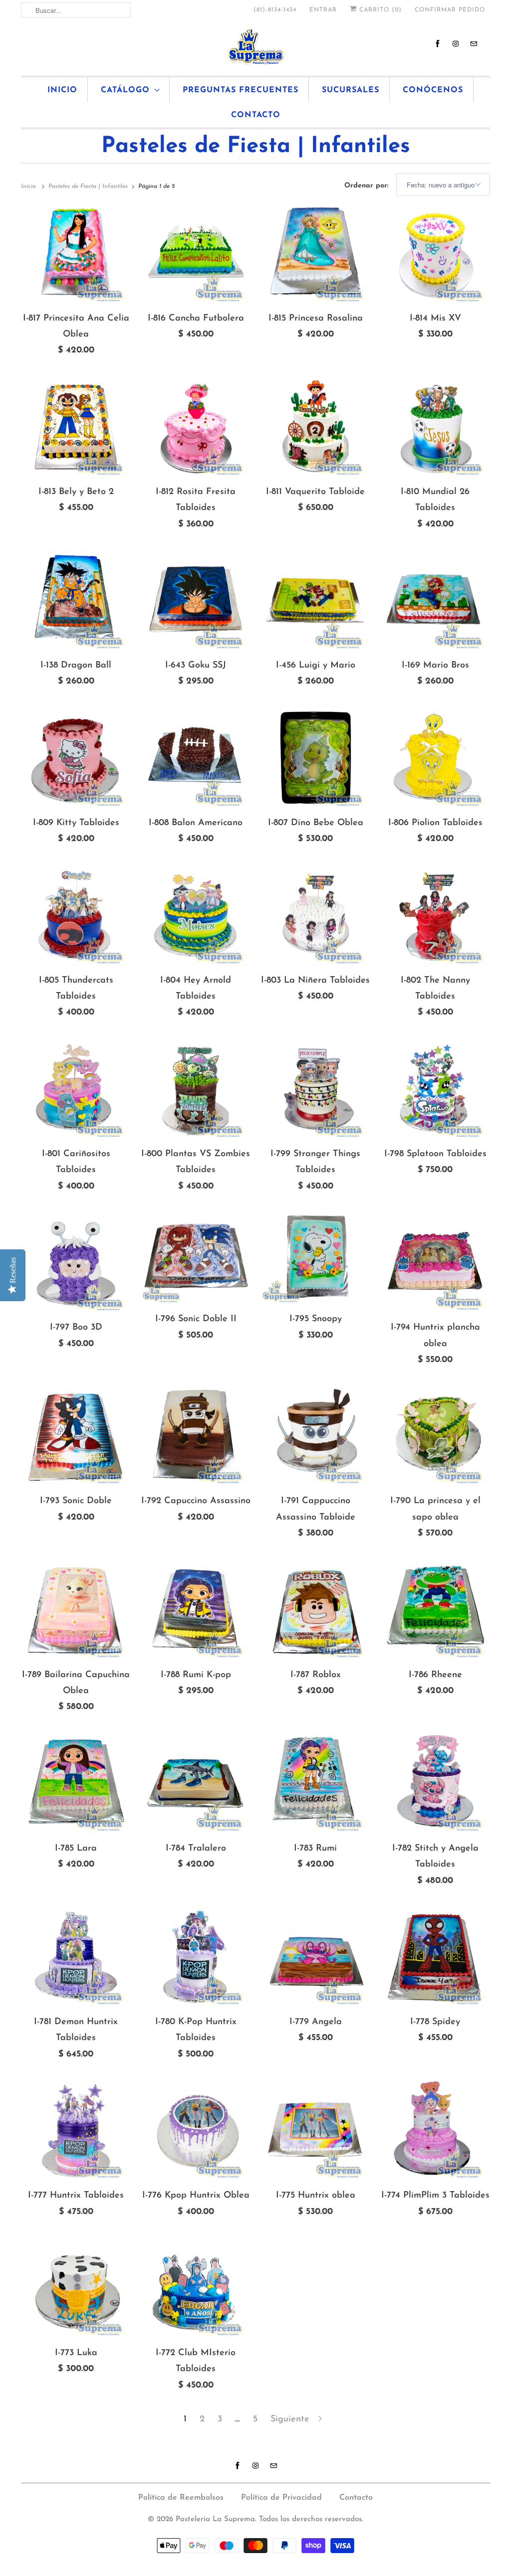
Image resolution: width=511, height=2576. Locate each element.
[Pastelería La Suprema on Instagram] (456, 44)
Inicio (62, 90)
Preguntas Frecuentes (241, 90)
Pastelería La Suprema (215, 2519)
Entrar (323, 10)
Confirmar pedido (450, 10)
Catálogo (125, 90)
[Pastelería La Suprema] (255, 47)
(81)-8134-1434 (275, 10)
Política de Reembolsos (181, 2498)
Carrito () (379, 10)
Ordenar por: (368, 186)
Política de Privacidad (281, 2498)
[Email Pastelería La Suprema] (474, 44)
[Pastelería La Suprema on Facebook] (438, 44)
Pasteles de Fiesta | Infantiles (256, 147)
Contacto (256, 115)
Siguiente (291, 2419)
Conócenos (433, 90)
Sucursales (351, 90)
